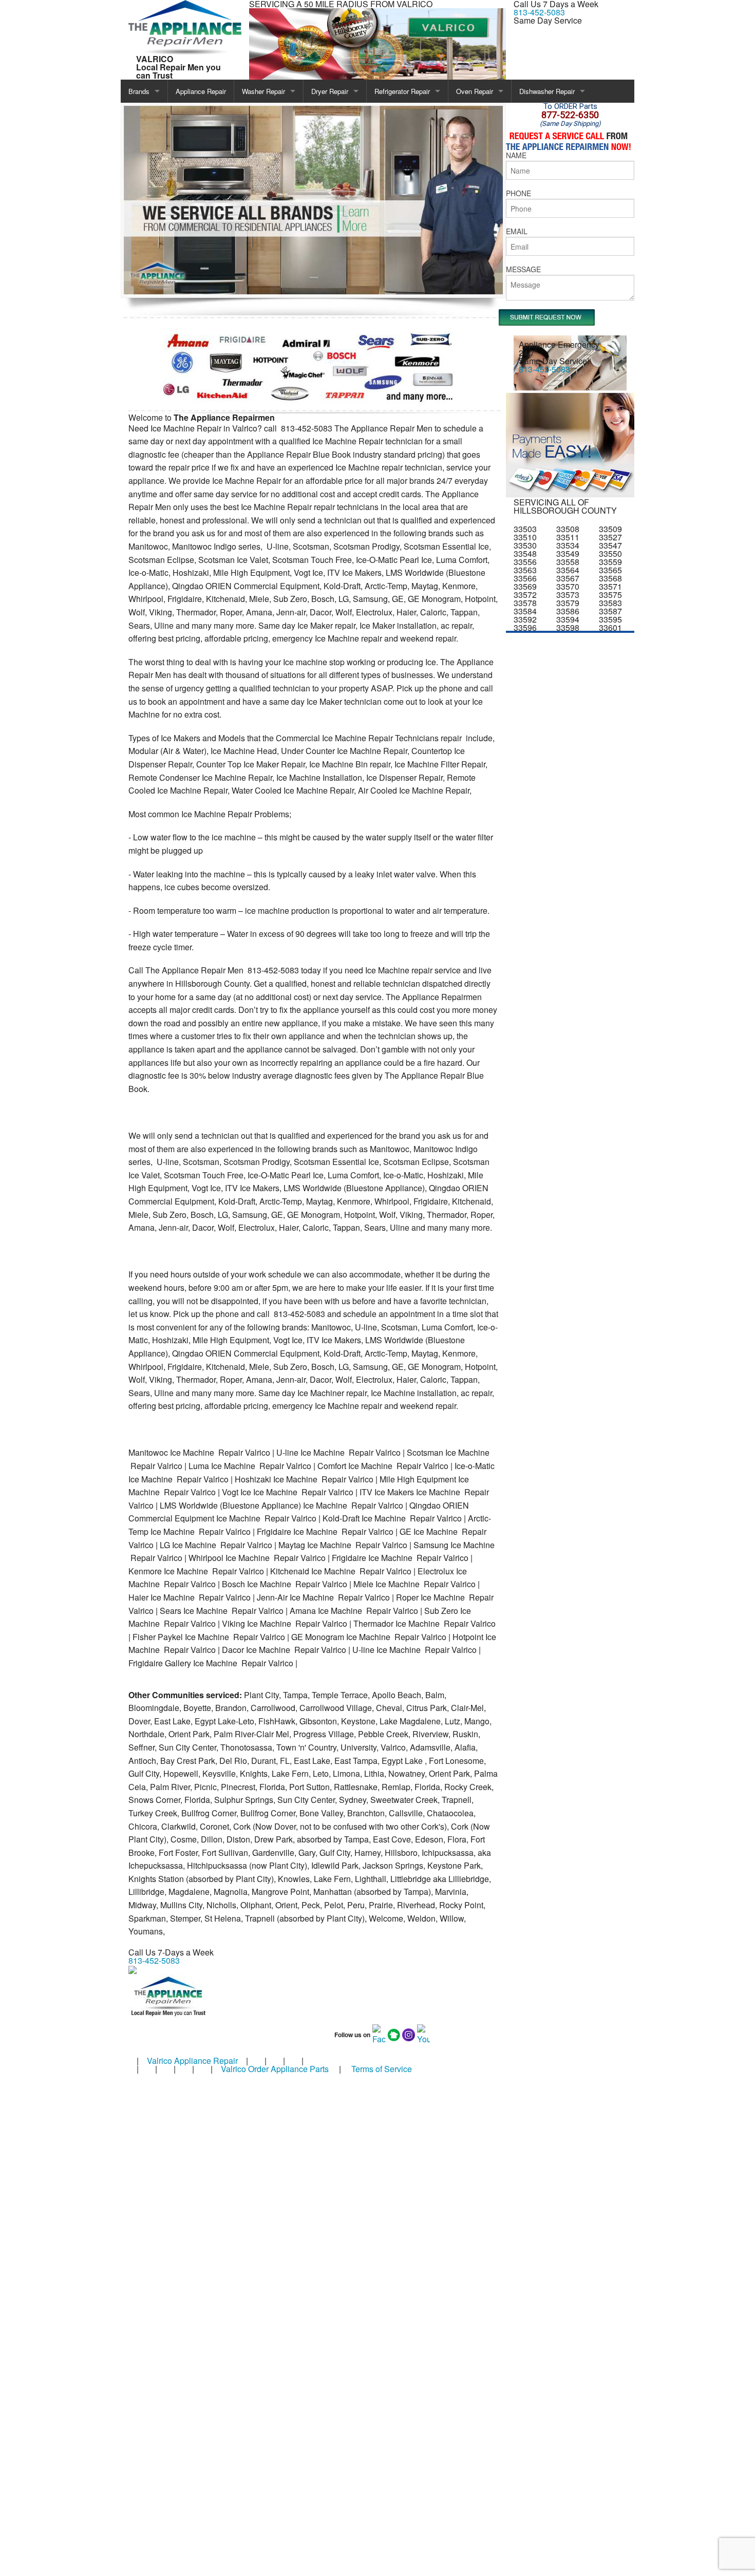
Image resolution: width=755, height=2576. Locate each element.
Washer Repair (263, 91)
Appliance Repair (201, 91)
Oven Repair (475, 91)
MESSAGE (523, 269)
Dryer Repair (330, 91)
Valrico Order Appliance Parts (275, 2069)
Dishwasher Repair (547, 91)
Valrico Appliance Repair (192, 2061)
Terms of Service (382, 2069)
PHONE (518, 193)
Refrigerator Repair (402, 91)
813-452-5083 (539, 12)
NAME (516, 155)
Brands (139, 91)
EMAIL (517, 231)
